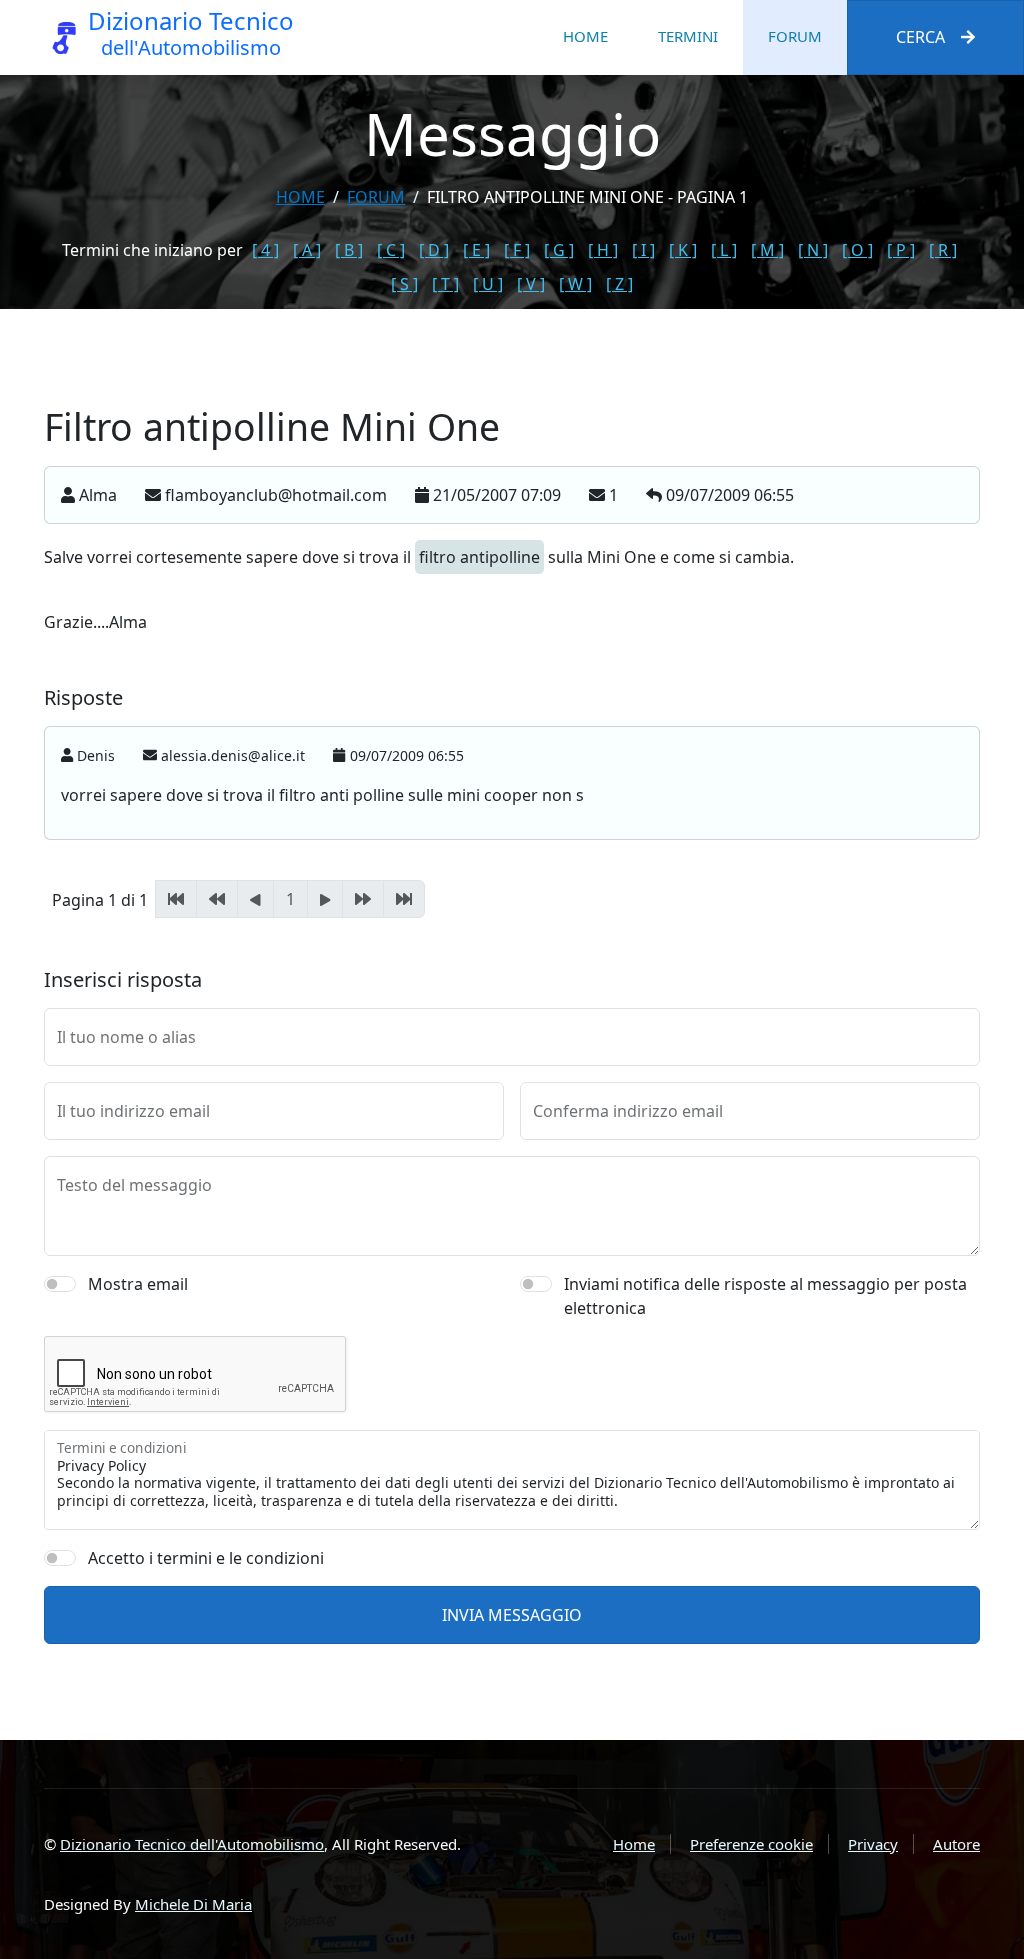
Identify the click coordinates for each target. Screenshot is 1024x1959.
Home (585, 36)
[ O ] (857, 250)
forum (376, 197)
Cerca (920, 37)
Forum (795, 36)
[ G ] (559, 250)
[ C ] (391, 250)
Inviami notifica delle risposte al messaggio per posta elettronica (765, 1296)
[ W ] (575, 284)
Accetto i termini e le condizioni (206, 1558)
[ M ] (767, 250)
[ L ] (724, 250)
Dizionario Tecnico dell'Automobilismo (192, 1844)
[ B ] (349, 250)
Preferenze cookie (751, 1844)
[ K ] (683, 250)
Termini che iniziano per (152, 250)
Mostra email (138, 1284)
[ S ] (404, 284)
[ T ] (445, 284)
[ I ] (643, 250)
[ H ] (603, 250)
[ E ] (476, 250)
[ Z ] (619, 284)
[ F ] (517, 250)
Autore (956, 1844)
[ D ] (434, 250)
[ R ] (943, 250)
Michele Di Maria (193, 1904)
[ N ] (813, 250)
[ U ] (488, 284)
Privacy (873, 1844)
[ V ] (531, 284)
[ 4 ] (265, 250)
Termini (688, 36)
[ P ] (901, 250)
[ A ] (307, 250)
